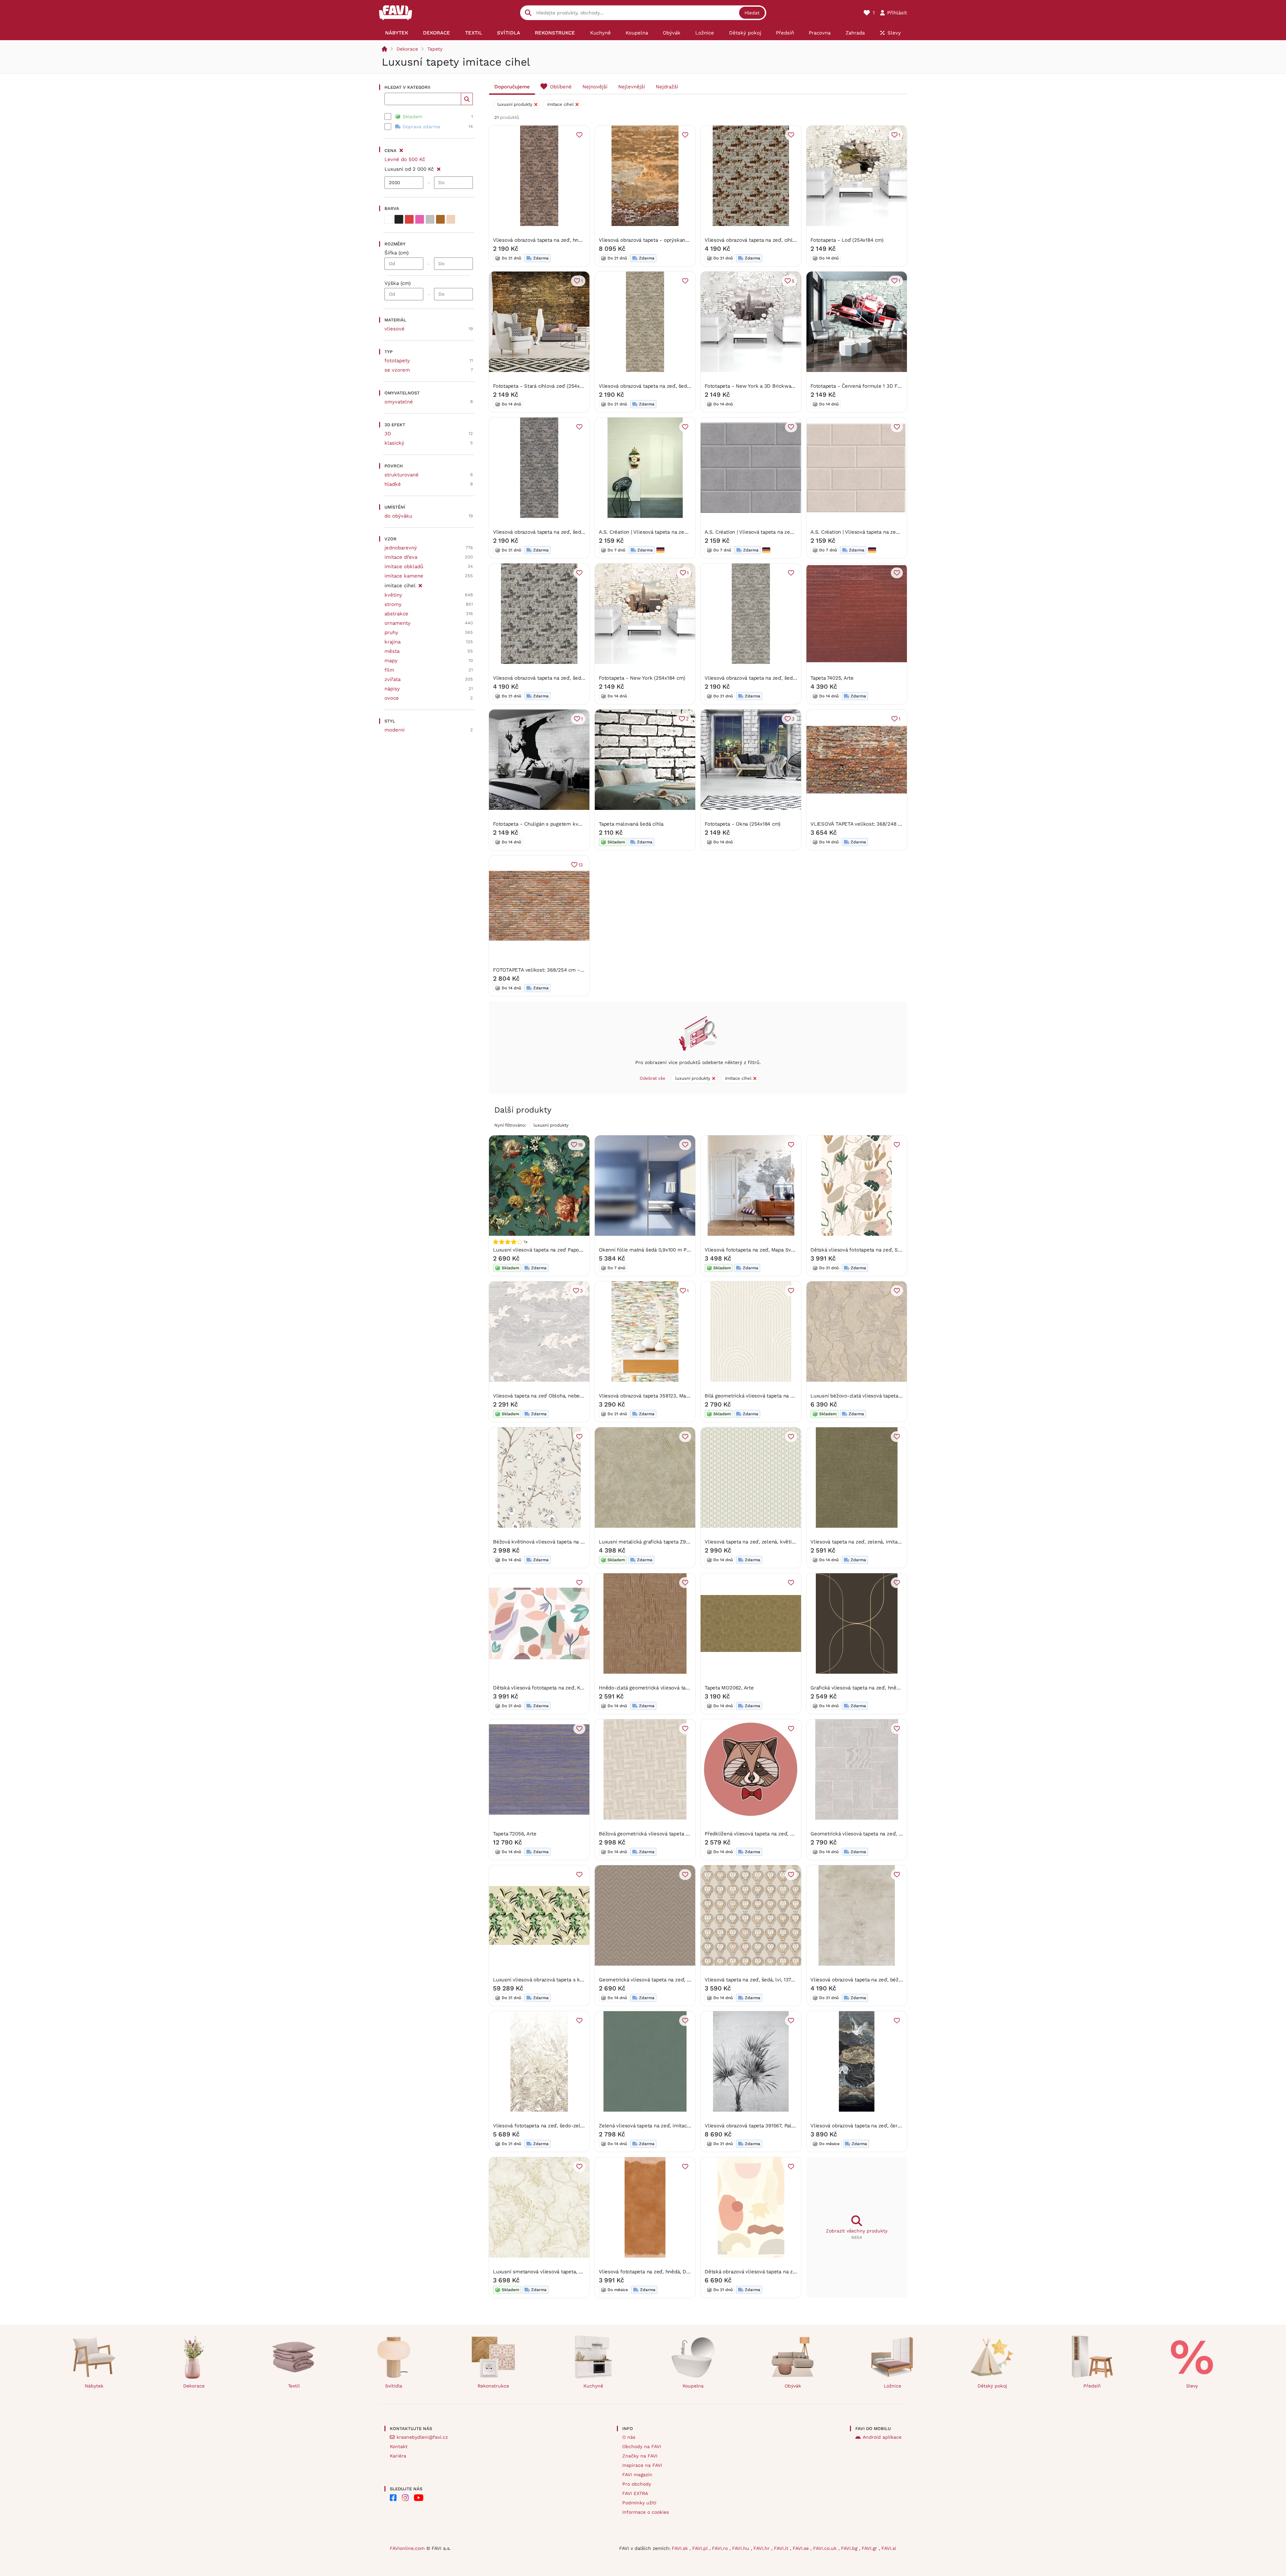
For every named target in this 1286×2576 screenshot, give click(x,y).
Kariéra (398, 2456)
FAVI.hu (741, 2548)
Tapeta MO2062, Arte (729, 1688)
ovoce (392, 698)
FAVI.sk (681, 2548)
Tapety (435, 49)
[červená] (409, 219)
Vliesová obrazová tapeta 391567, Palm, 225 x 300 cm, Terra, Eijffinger (787, 2126)
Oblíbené (561, 87)
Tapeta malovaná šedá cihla (631, 824)
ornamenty (398, 623)
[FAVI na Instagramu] (405, 2498)
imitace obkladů (404, 566)
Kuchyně (593, 2386)
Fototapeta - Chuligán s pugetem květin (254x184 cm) (556, 824)
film (389, 670)
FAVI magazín (637, 2475)
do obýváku (398, 516)
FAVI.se (802, 2548)
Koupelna (693, 2386)
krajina (392, 642)
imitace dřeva (401, 557)
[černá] (399, 219)
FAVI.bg (850, 2548)
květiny (393, 595)
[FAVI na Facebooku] (393, 2498)
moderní (395, 730)
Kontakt (399, 2446)
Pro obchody (637, 2484)
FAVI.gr (870, 2548)
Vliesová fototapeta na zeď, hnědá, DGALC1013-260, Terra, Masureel (679, 2272)
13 (581, 865)
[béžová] (451, 219)
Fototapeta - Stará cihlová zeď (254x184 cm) (545, 386)
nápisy (392, 689)
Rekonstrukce (493, 2386)
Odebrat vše (653, 1078)
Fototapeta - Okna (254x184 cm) (742, 824)
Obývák (793, 2386)
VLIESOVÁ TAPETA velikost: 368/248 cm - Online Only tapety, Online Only (898, 824)
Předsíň (1092, 2386)
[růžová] (420, 219)
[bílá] (388, 219)
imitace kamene (404, 576)
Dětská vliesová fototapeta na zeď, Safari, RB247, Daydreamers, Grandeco (898, 1250)
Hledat (752, 13)
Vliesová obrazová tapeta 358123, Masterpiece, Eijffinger (665, 1396)
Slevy (1192, 2386)
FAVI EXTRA (635, 2493)
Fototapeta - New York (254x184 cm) (642, 678)
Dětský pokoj (992, 2386)
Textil (294, 2386)
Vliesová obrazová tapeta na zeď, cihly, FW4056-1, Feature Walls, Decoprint (793, 240)
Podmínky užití (639, 2503)
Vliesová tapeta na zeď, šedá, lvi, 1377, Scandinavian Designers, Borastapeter (795, 1980)
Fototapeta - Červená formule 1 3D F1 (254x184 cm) (871, 386)
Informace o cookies (646, 2512)
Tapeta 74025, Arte (832, 678)
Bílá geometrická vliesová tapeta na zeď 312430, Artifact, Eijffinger (783, 1396)
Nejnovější (595, 87)
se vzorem (397, 370)
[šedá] (430, 219)
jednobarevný (401, 548)
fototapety (397, 361)
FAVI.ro (721, 2548)
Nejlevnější (632, 87)
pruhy (391, 632)
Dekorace (407, 49)
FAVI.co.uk (826, 2548)
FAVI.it (782, 2548)
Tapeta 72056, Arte (515, 1834)
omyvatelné (399, 402)
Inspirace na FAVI (642, 2465)
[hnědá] (440, 219)
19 (580, 1145)
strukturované (402, 475)
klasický (394, 443)
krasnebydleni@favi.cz (422, 2437)
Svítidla (394, 2386)
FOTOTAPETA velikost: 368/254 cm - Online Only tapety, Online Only (574, 970)
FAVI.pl (701, 2548)
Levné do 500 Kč (405, 159)
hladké (393, 484)
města (392, 651)
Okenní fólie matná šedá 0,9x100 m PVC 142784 (655, 1250)
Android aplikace (882, 2437)
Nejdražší (667, 87)
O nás (629, 2437)
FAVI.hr (762, 2548)
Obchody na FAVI (642, 2446)
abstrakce (396, 614)
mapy (391, 661)
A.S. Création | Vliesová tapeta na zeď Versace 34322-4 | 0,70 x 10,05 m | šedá (796, 532)
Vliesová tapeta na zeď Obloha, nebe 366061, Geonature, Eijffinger (571, 1396)
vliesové (395, 329)
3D (388, 434)
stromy (393, 604)
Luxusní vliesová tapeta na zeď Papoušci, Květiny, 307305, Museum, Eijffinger (584, 1250)
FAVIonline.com (407, 2548)
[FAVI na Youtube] (419, 2498)
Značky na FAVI (640, 2456)
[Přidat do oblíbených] (579, 135)
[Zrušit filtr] (439, 168)
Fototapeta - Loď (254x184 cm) (847, 240)
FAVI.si (889, 2548)
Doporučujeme (512, 87)
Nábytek (94, 2386)
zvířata (392, 679)
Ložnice (892, 2386)
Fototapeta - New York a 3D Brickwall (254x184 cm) (766, 386)
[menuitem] (397, 33)
